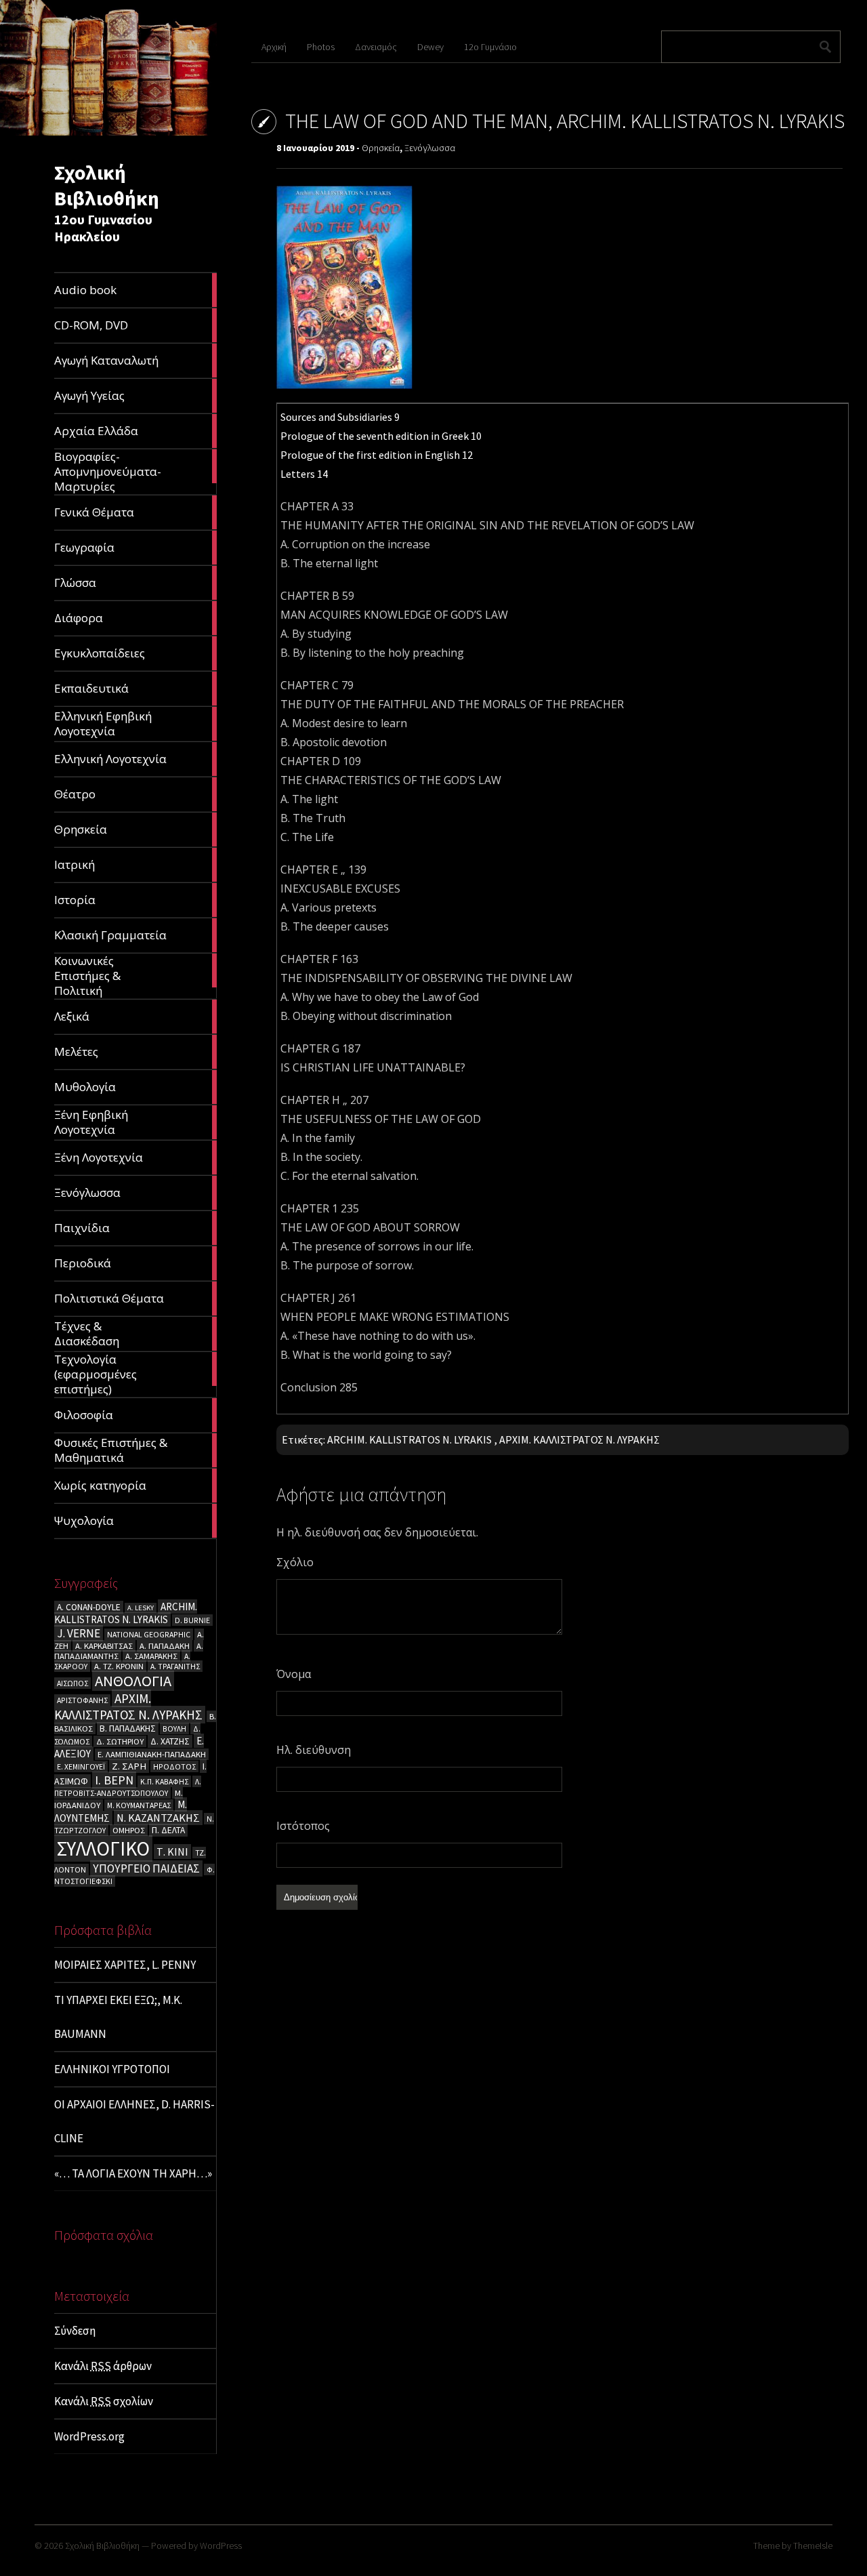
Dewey (430, 47)
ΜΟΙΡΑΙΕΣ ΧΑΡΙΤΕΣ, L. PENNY (125, 1965)
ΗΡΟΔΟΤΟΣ (174, 1766)
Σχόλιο (295, 1562)
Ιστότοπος (303, 1826)
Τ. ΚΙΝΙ (172, 1852)
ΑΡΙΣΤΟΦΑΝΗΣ (82, 1700)
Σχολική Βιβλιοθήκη (107, 185)
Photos (321, 47)
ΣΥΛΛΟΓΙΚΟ (103, 1848)
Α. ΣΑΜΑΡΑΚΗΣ (151, 1656)
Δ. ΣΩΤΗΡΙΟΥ (120, 1741)
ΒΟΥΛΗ (174, 1729)
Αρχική (274, 47)
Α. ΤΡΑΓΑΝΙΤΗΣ (175, 1666)
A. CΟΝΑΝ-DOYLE (89, 1607)
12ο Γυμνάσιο (490, 47)
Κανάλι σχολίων (104, 2401)
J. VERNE (79, 1633)
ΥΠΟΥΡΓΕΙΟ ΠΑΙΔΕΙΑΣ (146, 1868)
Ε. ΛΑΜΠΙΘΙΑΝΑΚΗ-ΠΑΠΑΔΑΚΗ (152, 1754)
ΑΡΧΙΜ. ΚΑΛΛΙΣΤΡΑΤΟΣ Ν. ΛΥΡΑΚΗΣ (128, 1706)
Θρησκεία (381, 148)
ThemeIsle (813, 2546)
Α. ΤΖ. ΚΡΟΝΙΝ (119, 1666)
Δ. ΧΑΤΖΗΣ (170, 1741)
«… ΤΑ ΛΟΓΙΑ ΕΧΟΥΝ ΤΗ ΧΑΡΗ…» (133, 2173)
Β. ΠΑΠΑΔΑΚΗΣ (128, 1729)
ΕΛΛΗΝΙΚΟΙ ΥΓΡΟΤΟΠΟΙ (112, 2069)
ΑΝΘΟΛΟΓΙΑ (133, 1681)
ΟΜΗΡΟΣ (129, 1830)
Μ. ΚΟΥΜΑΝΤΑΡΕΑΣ (139, 1805)
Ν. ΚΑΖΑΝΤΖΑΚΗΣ (158, 1818)
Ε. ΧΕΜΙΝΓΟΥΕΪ (81, 1766)
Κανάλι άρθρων (103, 2366)
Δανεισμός (376, 47)
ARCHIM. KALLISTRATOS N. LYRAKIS (126, 1613)
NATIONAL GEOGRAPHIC (149, 1634)
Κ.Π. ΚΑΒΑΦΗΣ (164, 1781)
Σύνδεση (75, 2331)
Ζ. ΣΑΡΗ (129, 1766)
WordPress (221, 2546)
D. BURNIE (192, 1620)
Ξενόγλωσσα (430, 148)
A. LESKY (141, 1608)
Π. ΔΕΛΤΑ (168, 1830)
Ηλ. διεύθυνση (314, 1750)
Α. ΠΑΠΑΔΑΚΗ (165, 1646)
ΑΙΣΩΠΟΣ (72, 1683)
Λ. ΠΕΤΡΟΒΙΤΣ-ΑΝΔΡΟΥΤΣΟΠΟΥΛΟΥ (128, 1787)
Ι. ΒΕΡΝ (114, 1780)
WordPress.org (89, 2436)
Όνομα (294, 1674)
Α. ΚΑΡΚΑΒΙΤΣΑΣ (104, 1646)
